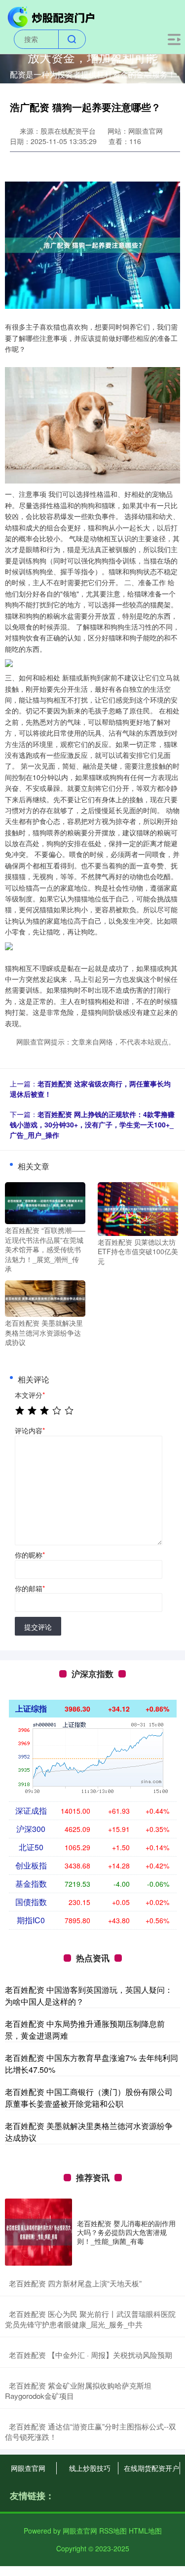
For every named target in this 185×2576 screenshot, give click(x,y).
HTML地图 (145, 2531)
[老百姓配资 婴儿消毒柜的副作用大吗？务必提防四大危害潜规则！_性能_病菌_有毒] (38, 2232)
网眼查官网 (28, 2468)
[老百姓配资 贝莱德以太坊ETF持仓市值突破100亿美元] (138, 1208)
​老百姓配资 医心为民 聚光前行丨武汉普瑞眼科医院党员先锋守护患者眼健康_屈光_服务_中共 (90, 2319)
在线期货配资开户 (151, 2468)
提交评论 (38, 1627)
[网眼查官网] (52, 16)
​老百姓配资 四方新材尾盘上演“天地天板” (75, 2283)
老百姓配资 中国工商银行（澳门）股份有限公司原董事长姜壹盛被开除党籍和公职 (89, 2098)
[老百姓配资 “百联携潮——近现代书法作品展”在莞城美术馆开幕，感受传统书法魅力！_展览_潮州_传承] (45, 1202)
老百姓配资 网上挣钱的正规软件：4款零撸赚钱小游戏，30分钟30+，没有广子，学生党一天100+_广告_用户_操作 (92, 1124)
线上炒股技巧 (90, 2468)
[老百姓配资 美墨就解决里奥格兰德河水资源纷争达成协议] (45, 1298)
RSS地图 (113, 2531)
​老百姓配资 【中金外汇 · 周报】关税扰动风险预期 (91, 2355)
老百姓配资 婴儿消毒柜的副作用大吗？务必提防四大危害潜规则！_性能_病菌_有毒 (126, 2232)
